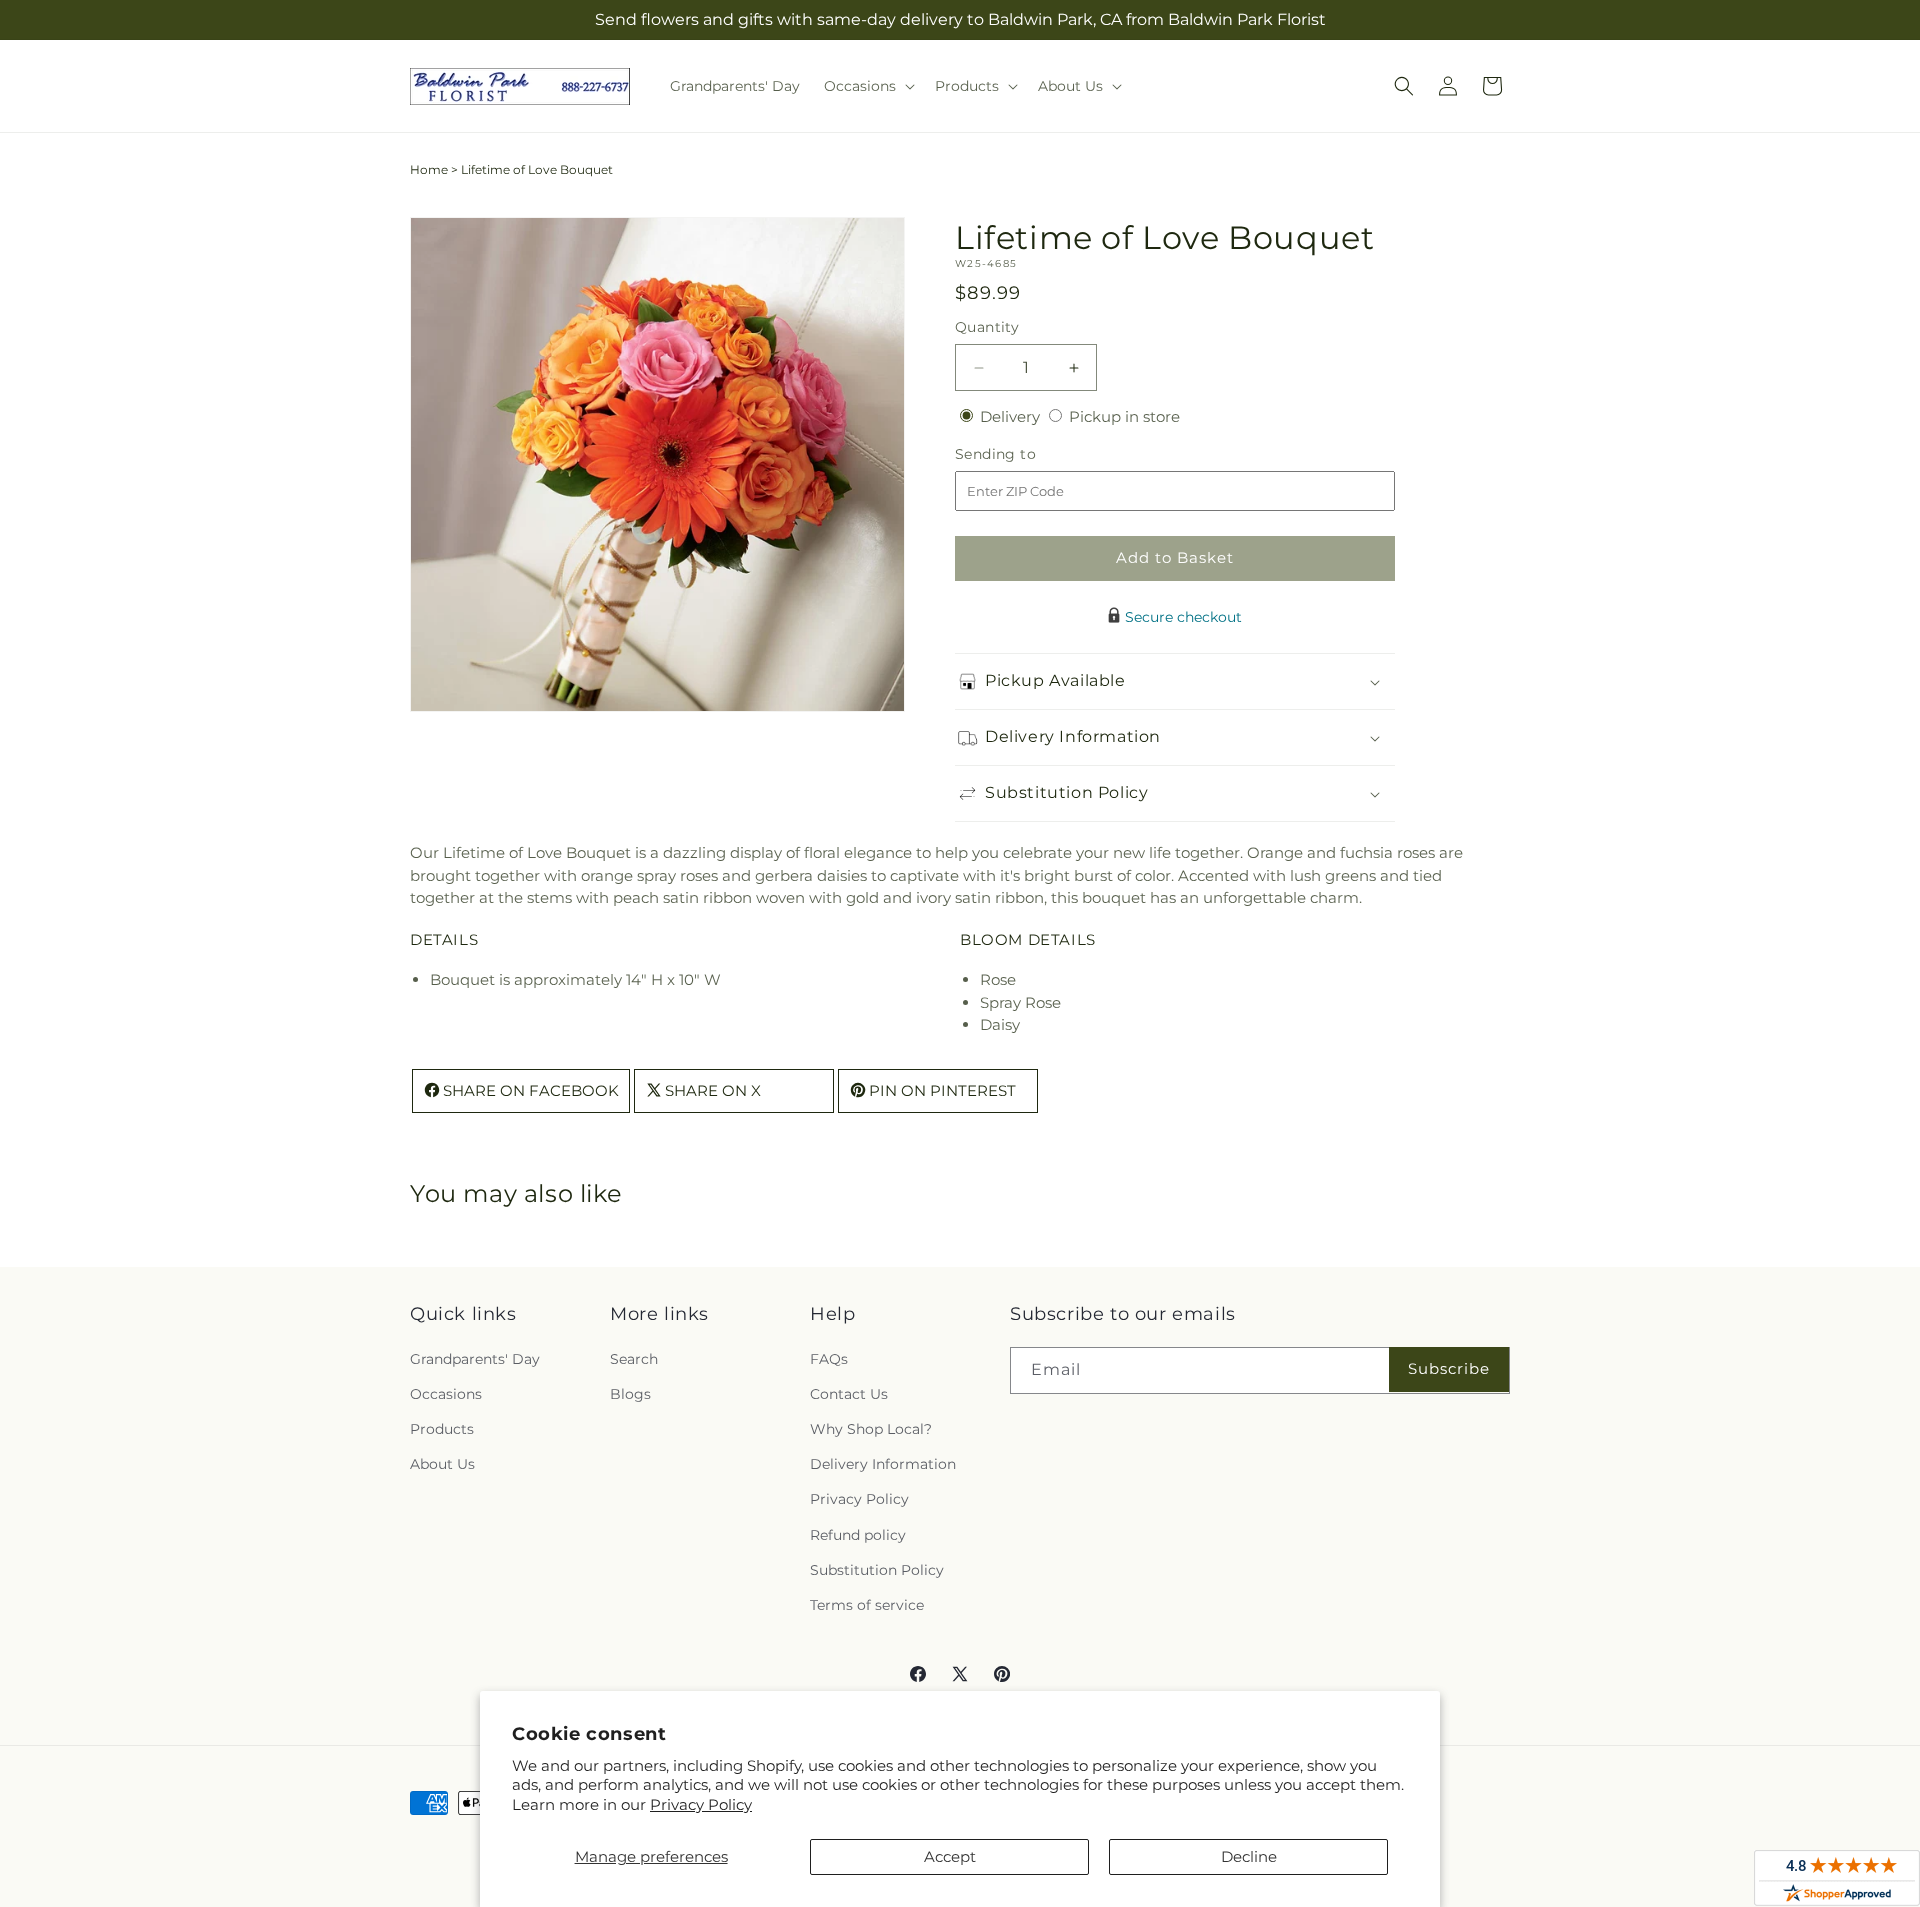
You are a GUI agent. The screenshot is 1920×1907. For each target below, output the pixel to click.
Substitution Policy (877, 1570)
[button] (867, 86)
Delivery (1012, 416)
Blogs (630, 1394)
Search (634, 1359)
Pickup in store (1124, 416)
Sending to (1025, 454)
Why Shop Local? (871, 1429)
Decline (1249, 1856)
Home (429, 169)
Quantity (987, 327)
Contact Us (849, 1394)
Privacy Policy (701, 1804)
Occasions (446, 1394)
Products (442, 1429)
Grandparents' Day (475, 1359)
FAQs (829, 1359)
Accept (950, 1856)
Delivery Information (883, 1464)
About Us (442, 1464)
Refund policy (858, 1535)
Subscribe (1449, 1368)
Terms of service (867, 1605)
